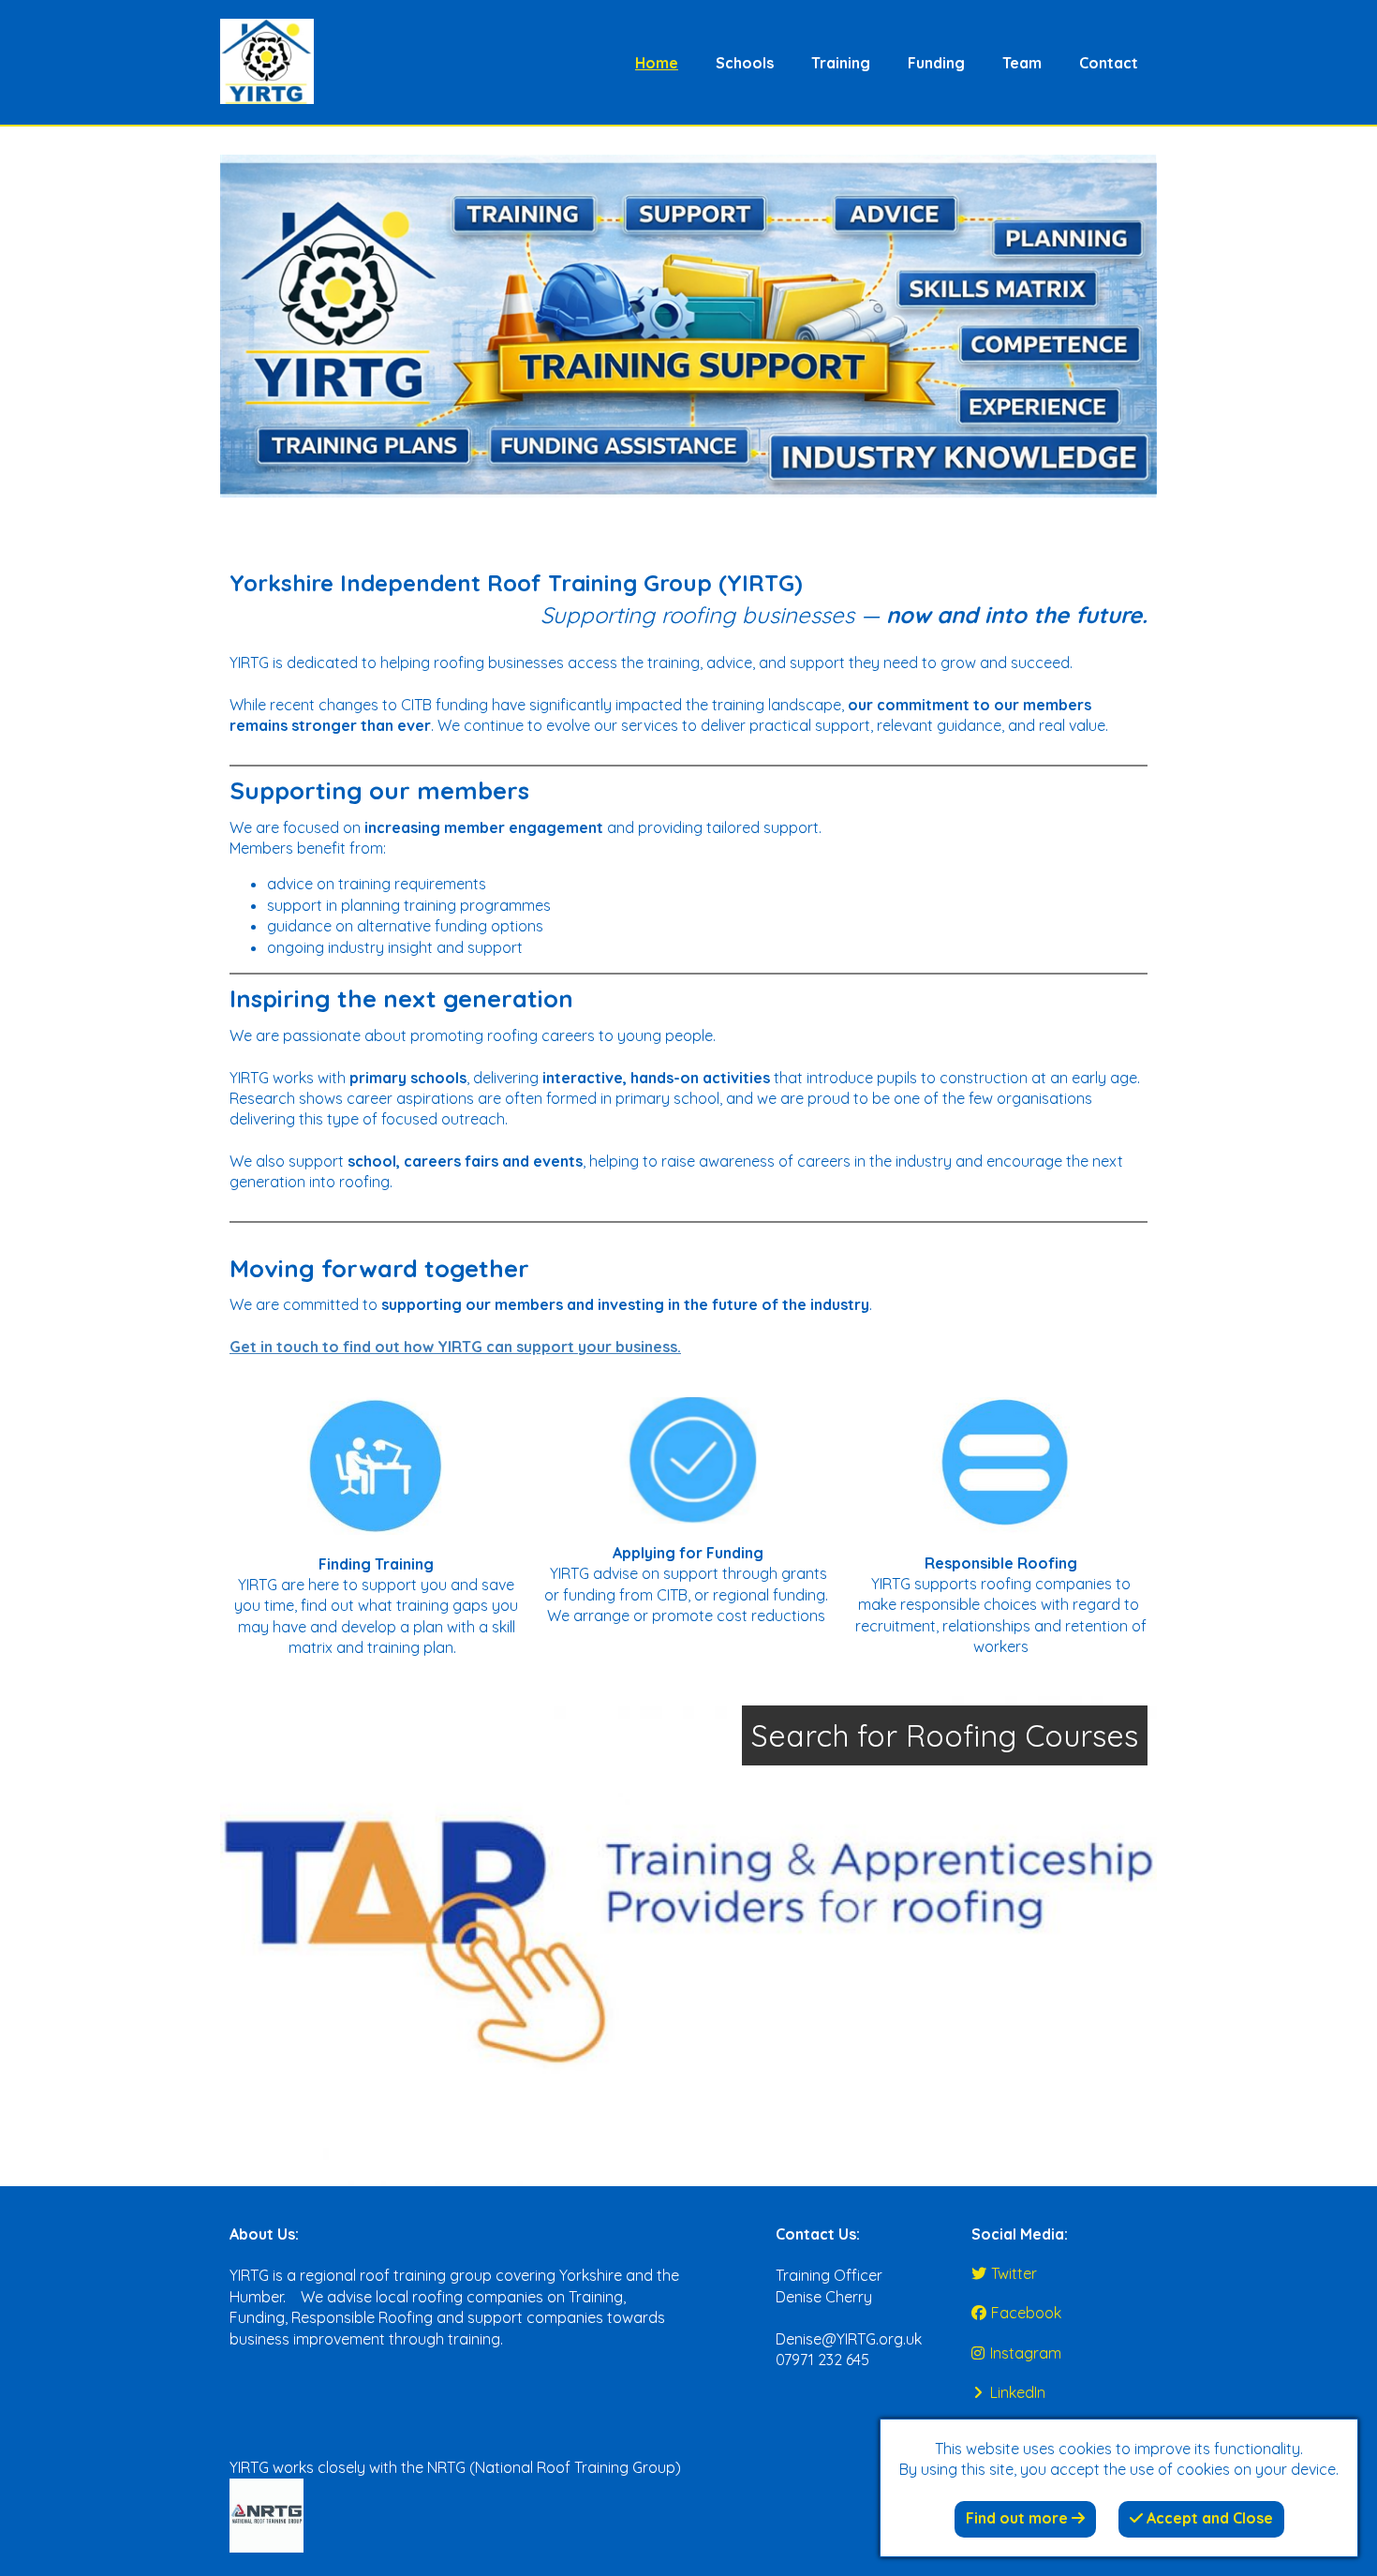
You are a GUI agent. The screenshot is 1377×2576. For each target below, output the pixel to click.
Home (657, 63)
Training (841, 63)
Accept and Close (1208, 2518)
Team (1022, 63)
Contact (1109, 63)
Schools (745, 63)
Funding (936, 63)
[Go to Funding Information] (689, 1460)
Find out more (1019, 2518)
